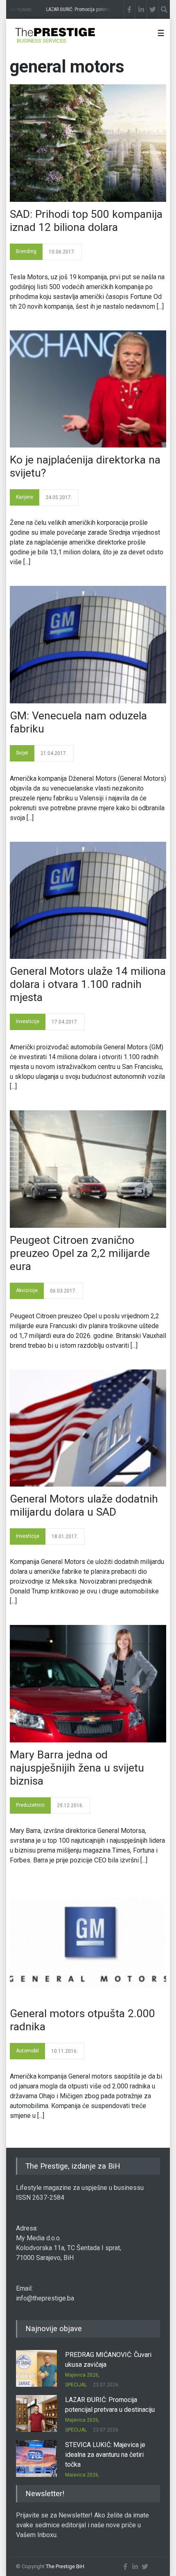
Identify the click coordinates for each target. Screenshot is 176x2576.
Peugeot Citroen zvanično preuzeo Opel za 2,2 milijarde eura (80, 1253)
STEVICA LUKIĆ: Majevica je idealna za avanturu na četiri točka (105, 2455)
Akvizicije (27, 1290)
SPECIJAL (76, 2385)
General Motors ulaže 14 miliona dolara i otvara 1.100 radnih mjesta (88, 984)
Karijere (25, 497)
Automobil (27, 2051)
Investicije (28, 1021)
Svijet (22, 753)
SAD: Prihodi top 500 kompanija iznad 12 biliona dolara (86, 221)
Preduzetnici (30, 1805)
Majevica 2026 (82, 2375)
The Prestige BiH (65, 2566)
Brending (26, 251)
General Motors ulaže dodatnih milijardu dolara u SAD (84, 1505)
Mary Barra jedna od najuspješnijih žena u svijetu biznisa (77, 1768)
